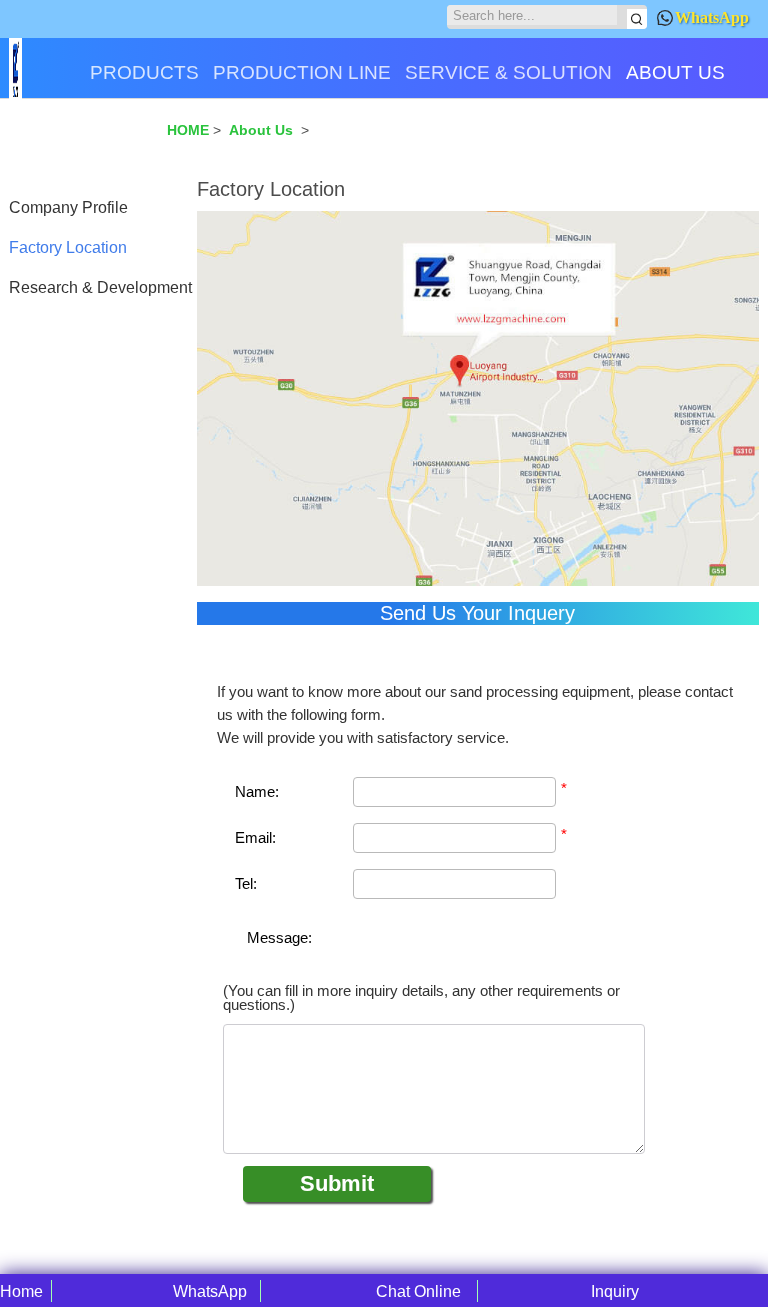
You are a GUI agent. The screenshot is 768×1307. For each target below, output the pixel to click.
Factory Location (68, 247)
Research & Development (100, 287)
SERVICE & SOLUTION (508, 72)
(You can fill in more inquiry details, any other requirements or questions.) (421, 998)
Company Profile (68, 207)
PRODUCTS (144, 72)
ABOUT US (675, 72)
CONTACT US (78, 142)
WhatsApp (712, 17)
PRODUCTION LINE (302, 72)
